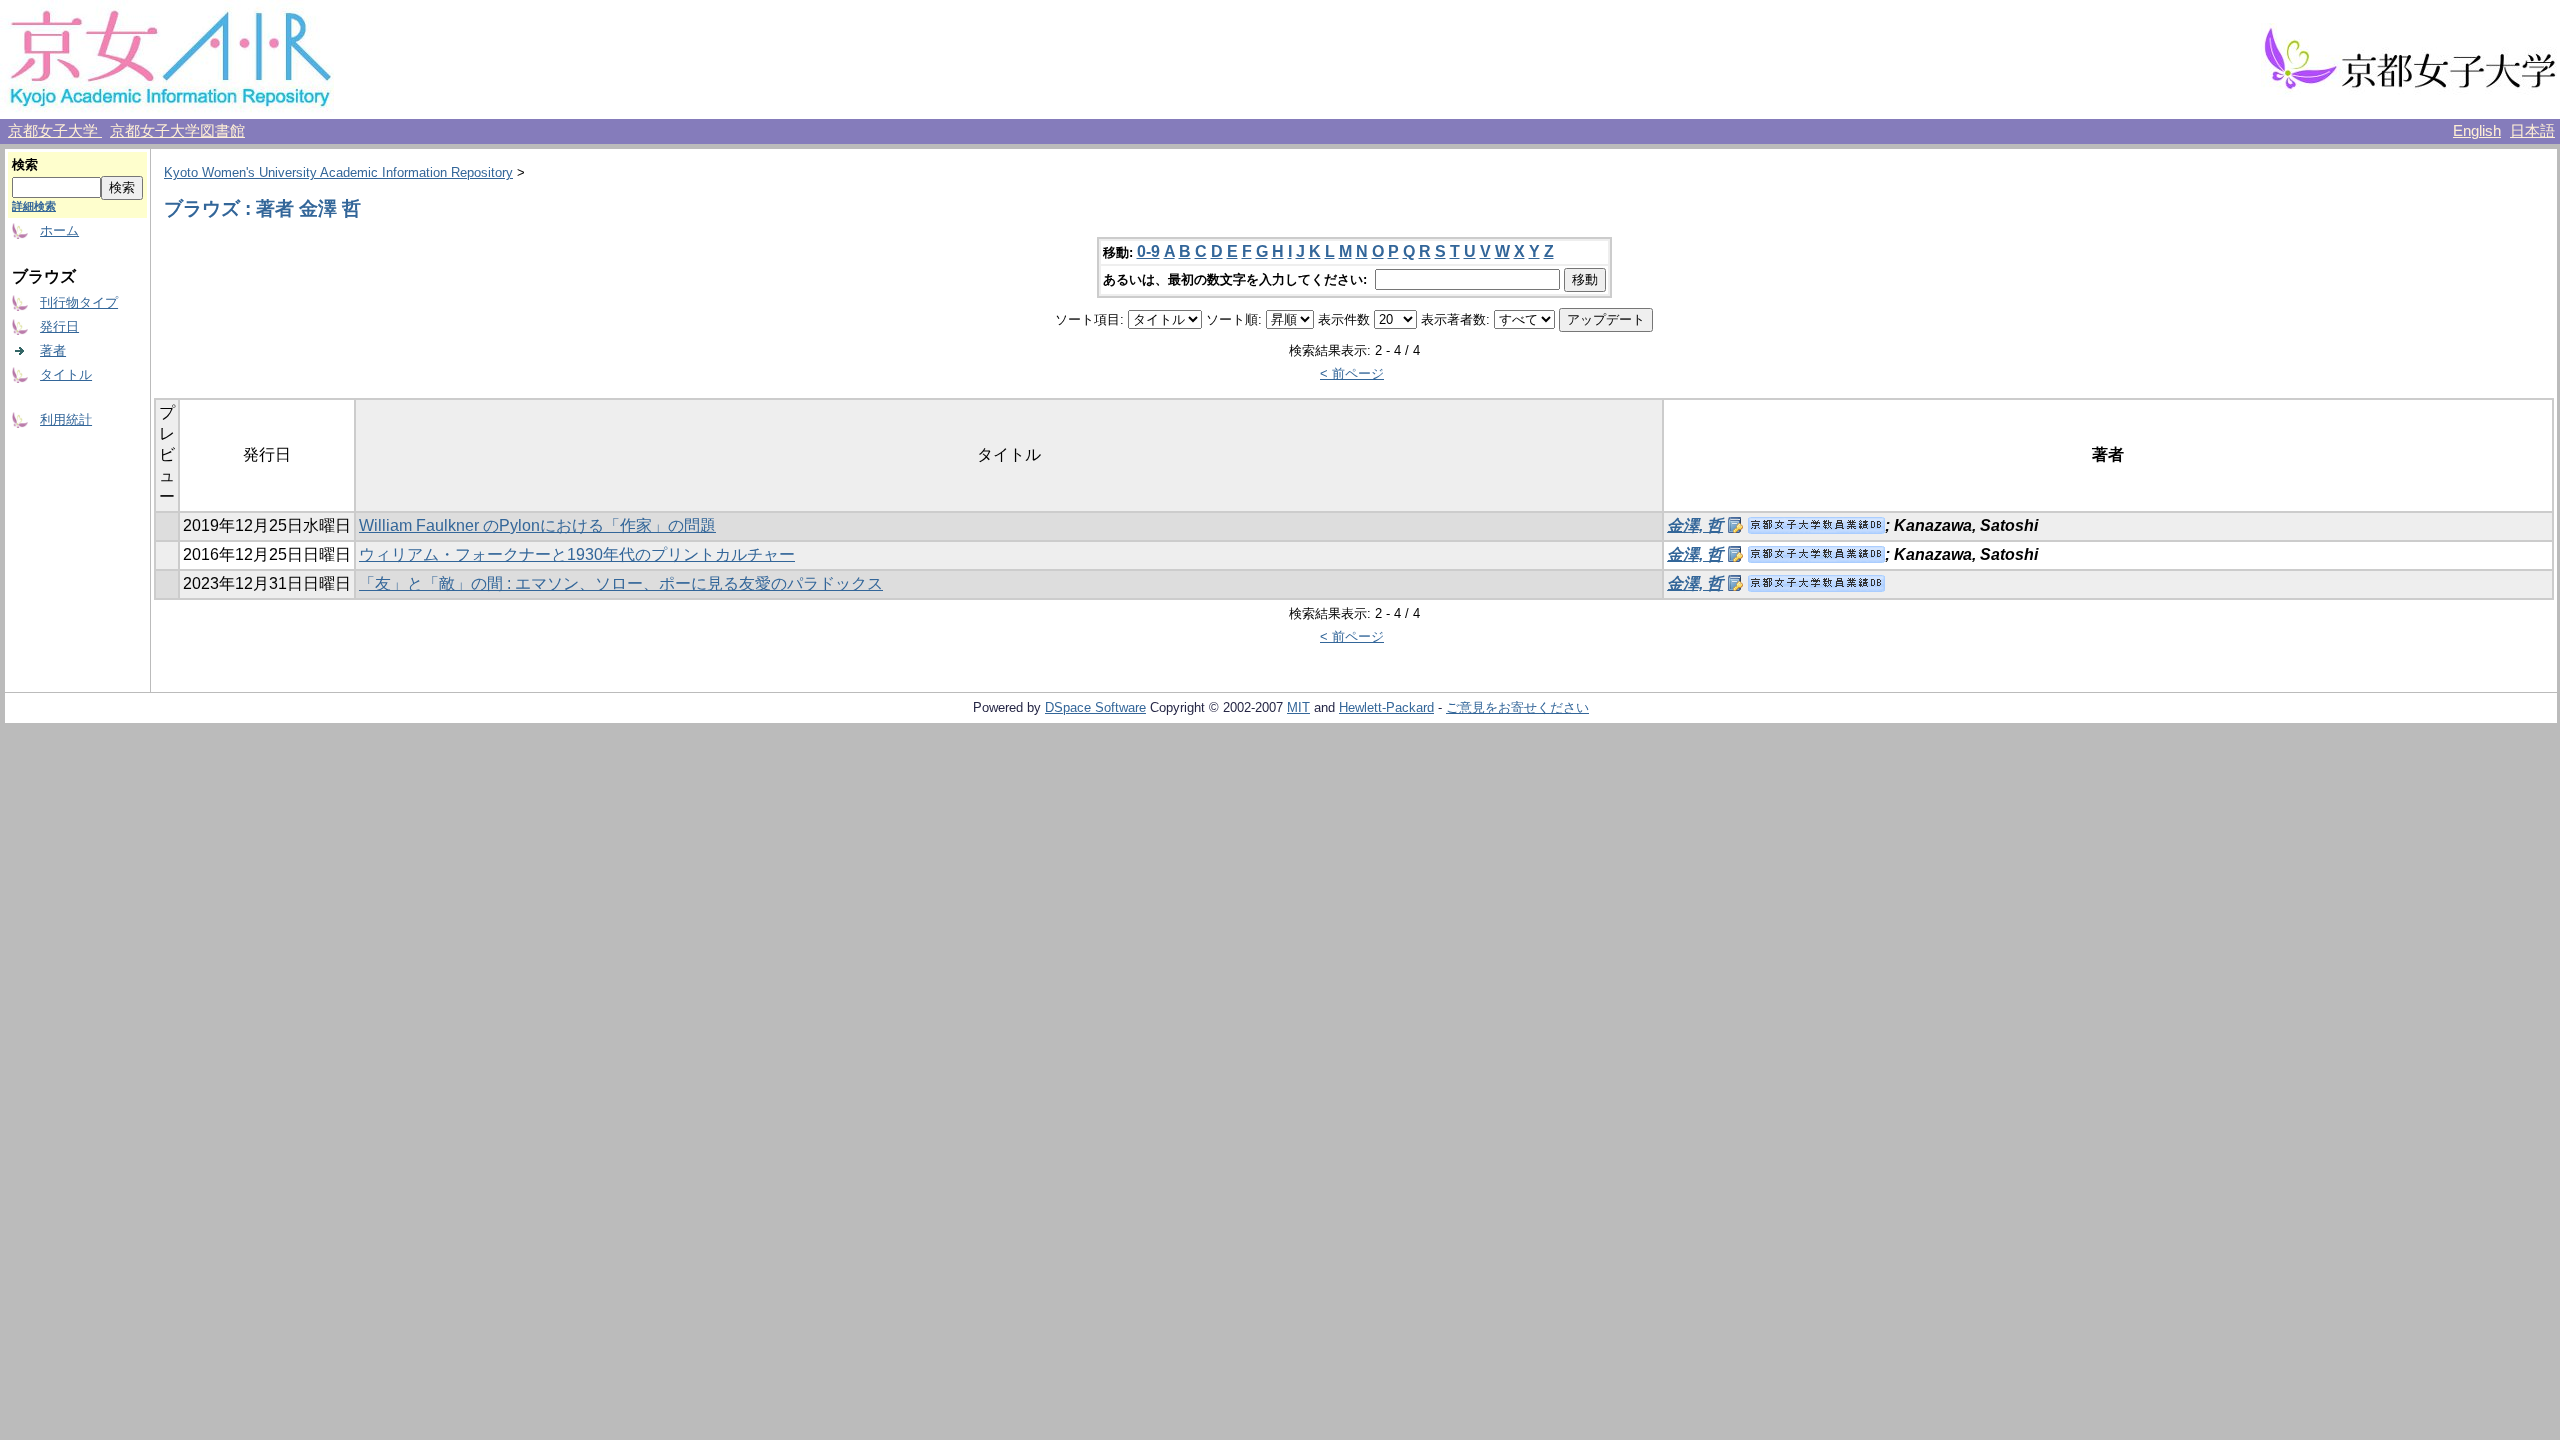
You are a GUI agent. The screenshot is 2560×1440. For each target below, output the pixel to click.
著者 (53, 350)
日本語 (2532, 131)
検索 (25, 164)
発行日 (59, 326)
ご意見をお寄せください (1517, 707)
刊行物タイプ (79, 302)
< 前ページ (1352, 373)
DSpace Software (1095, 707)
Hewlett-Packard (1386, 707)
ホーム (59, 230)
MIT (1298, 707)
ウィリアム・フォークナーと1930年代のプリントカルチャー (577, 554)
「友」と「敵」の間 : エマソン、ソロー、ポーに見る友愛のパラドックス (621, 583)
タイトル (66, 374)
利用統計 (66, 419)
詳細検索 (34, 206)
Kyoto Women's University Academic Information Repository (338, 172)
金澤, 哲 (1695, 525)
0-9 (1148, 251)
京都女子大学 (55, 131)
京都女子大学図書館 (177, 131)
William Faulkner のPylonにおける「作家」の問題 (537, 525)
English (2477, 131)
